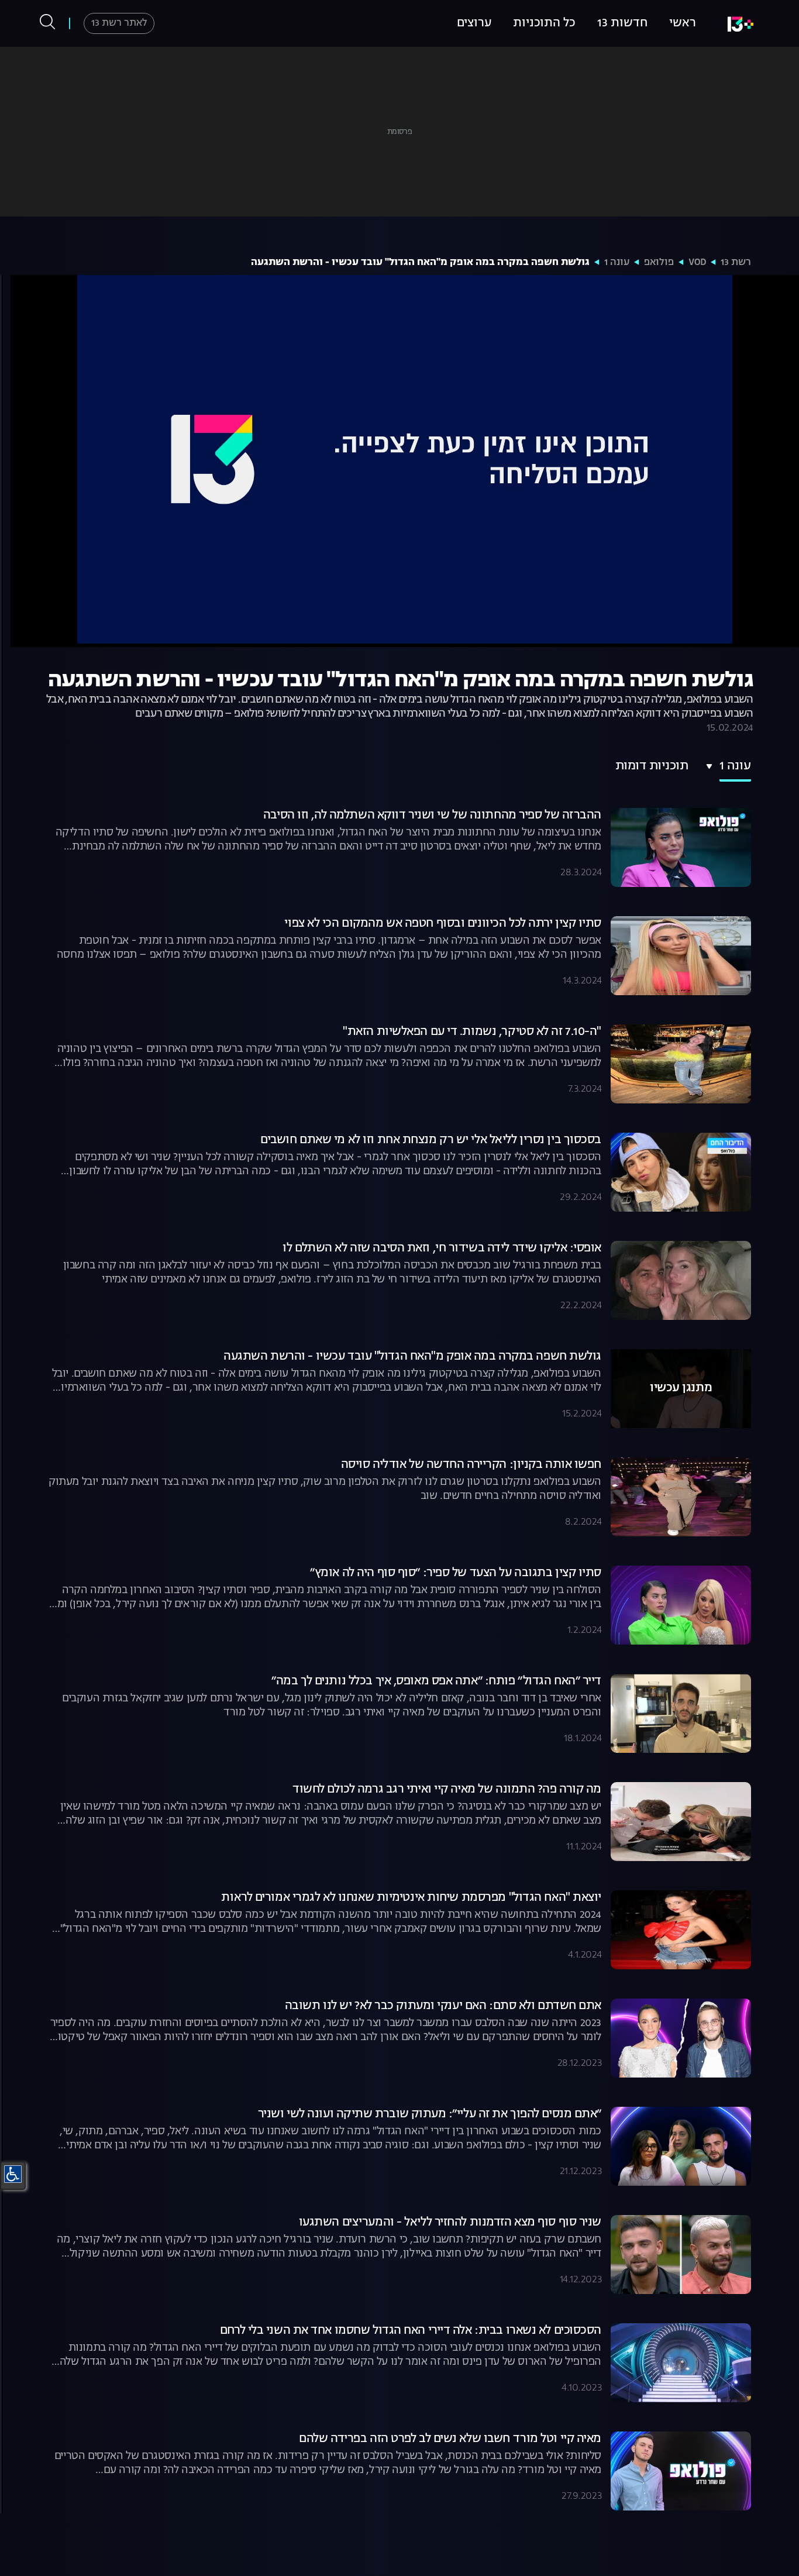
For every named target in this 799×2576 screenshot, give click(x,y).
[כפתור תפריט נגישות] (13, 2174)
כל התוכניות (544, 23)
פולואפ (659, 263)
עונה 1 (617, 263)
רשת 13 (736, 263)
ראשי (683, 23)
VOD (697, 263)
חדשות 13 (622, 23)
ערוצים (474, 23)
